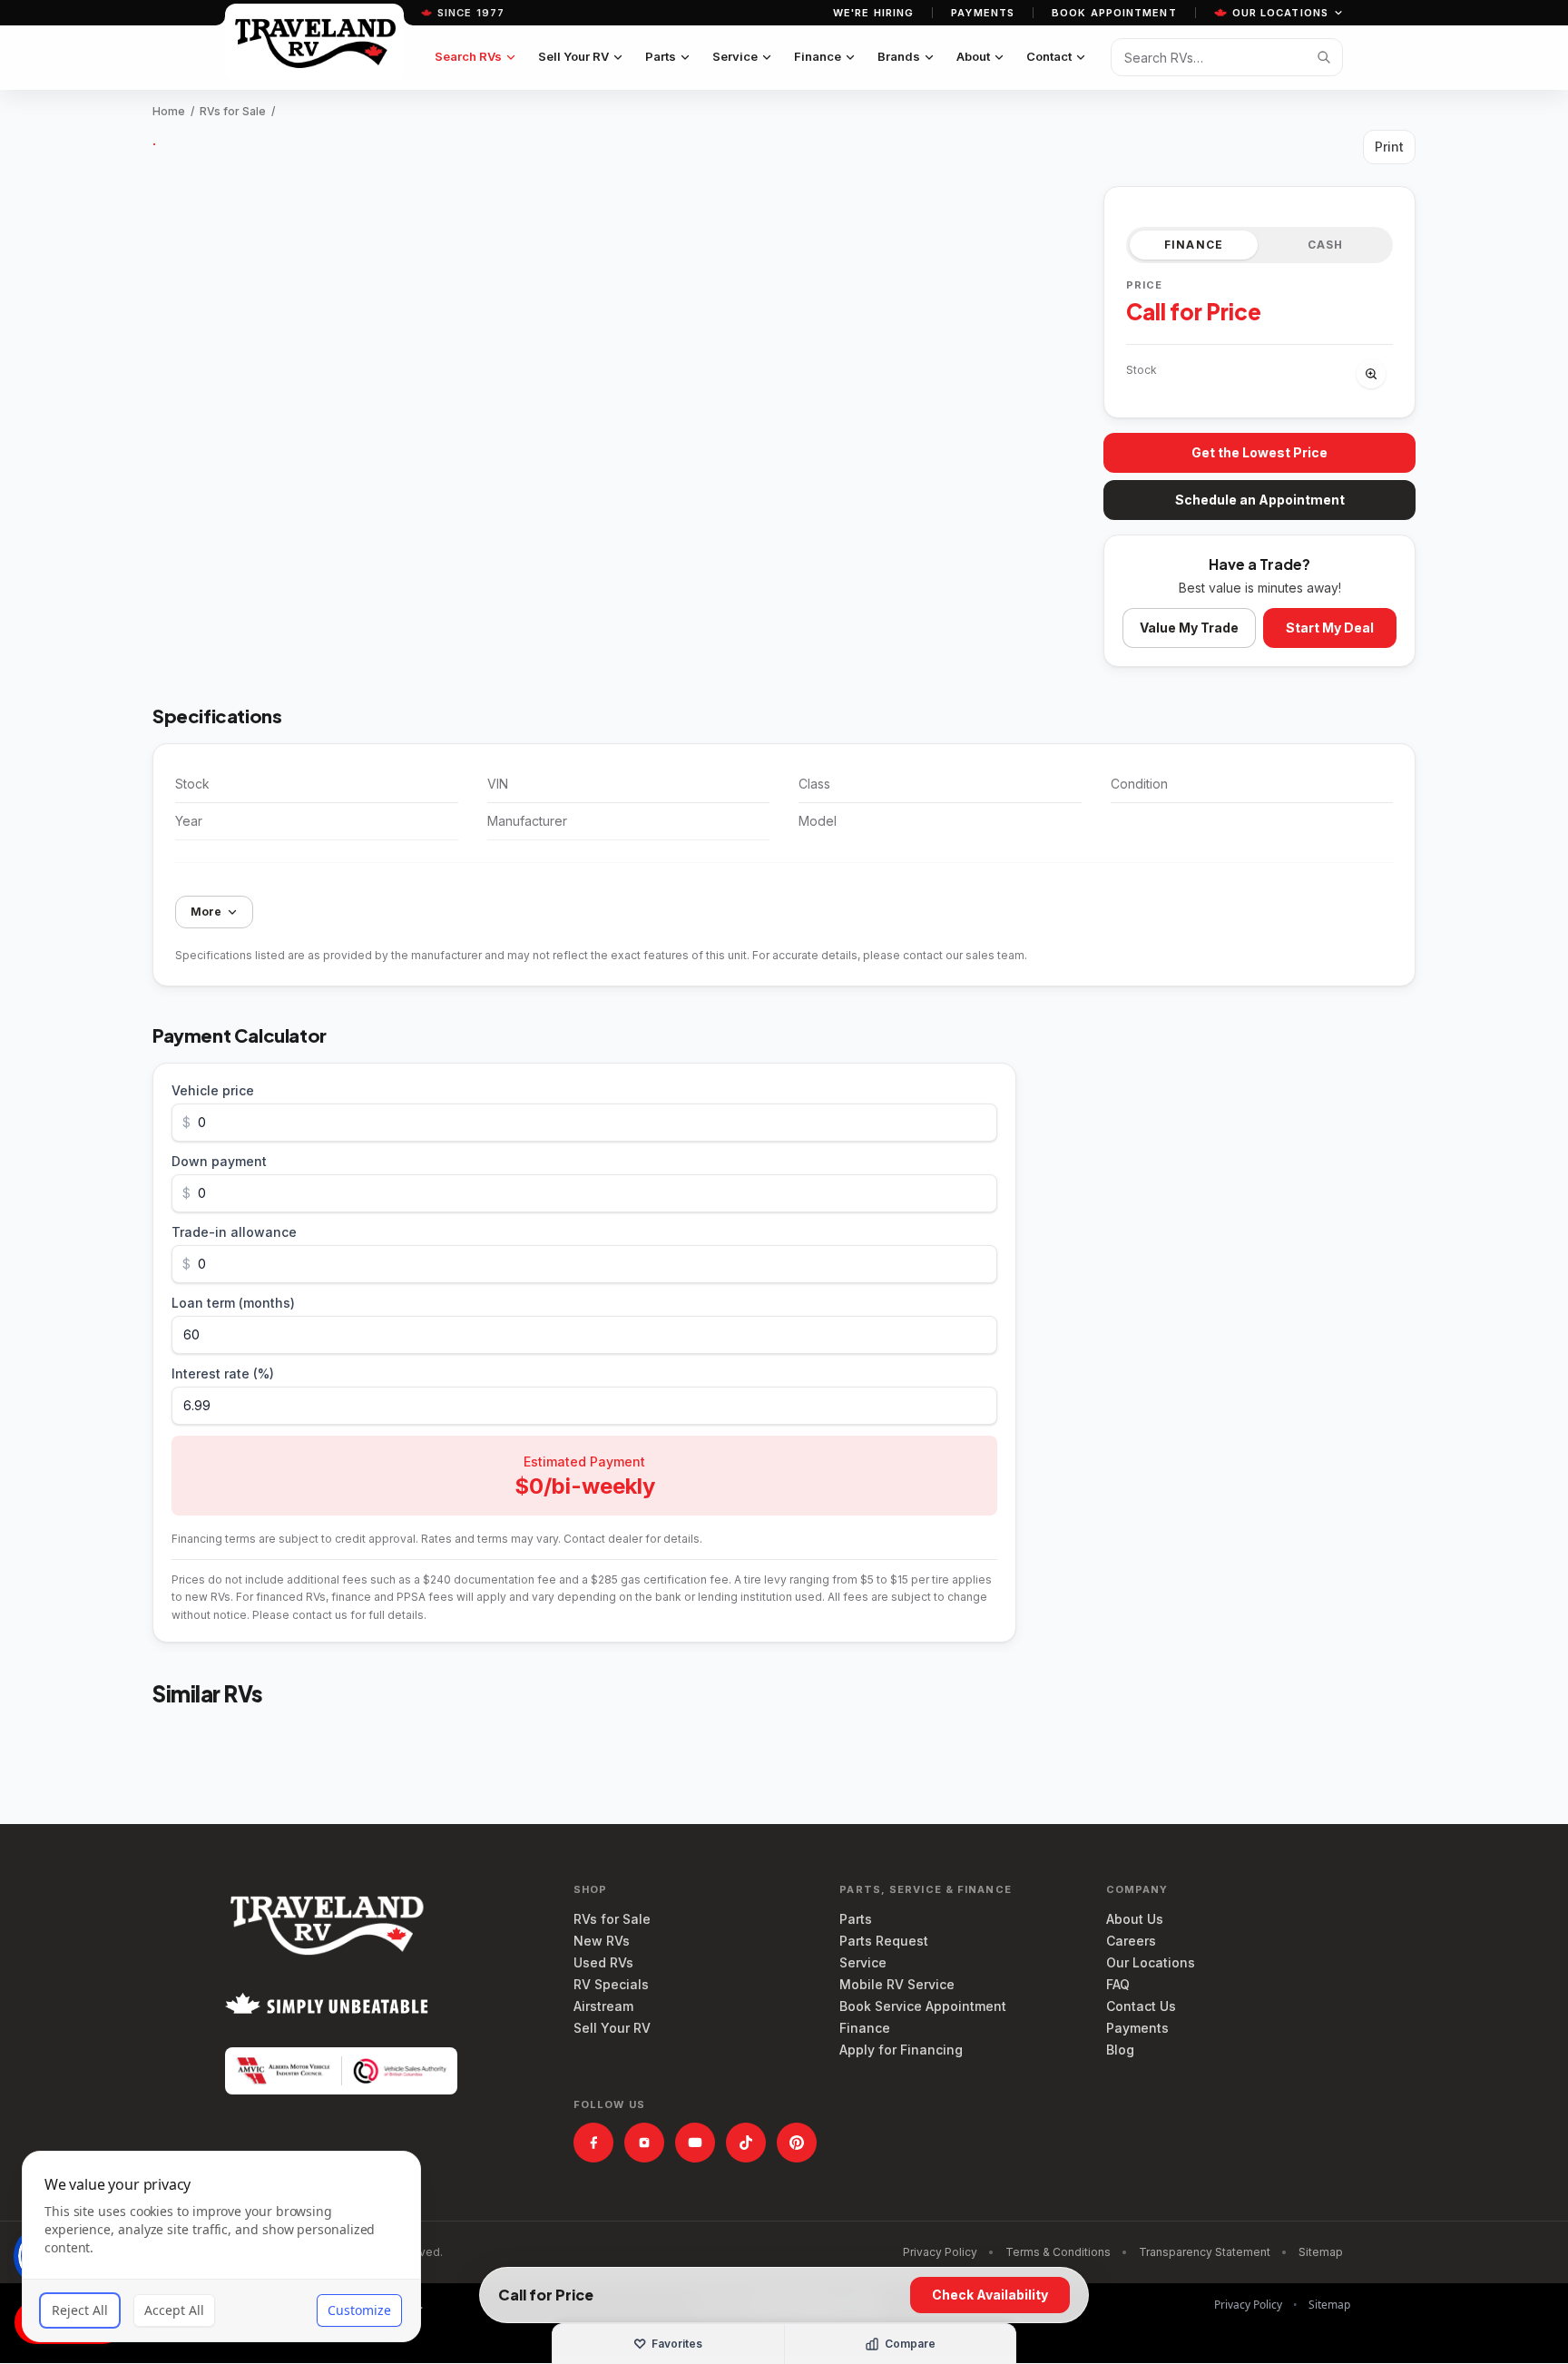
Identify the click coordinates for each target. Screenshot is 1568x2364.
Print (1389, 147)
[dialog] (221, 2246)
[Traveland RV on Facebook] (593, 2143)
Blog (1120, 2050)
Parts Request (884, 1941)
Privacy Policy (940, 2252)
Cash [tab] (1326, 245)
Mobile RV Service (897, 1984)
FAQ (1118, 1984)
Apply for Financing (901, 2050)
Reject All (80, 2310)
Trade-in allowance (234, 1232)
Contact (1049, 56)
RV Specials (611, 1984)
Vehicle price (213, 1090)
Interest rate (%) (223, 1373)
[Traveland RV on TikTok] (746, 2143)
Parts (661, 56)
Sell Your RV (573, 56)
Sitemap (1321, 2252)
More (206, 912)
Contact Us (1141, 2006)
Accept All (174, 2310)
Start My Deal (1330, 628)
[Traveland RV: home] (314, 42)
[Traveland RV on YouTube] (695, 2143)
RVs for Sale (233, 111)
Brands (899, 56)
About (973, 56)
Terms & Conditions (1058, 2252)
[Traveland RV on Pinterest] (797, 2143)
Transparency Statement (1205, 2252)
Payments (983, 13)
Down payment (219, 1161)
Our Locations (1280, 13)
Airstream (603, 2006)
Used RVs (603, 1962)
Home (169, 111)
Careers (1131, 1941)
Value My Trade (1189, 628)
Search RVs (468, 56)
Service (735, 56)
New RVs (602, 1941)
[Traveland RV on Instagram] (644, 2143)
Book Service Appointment (923, 2006)
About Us (1135, 1919)
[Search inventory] (1324, 57)
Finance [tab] (1194, 245)
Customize (359, 2310)
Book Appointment (1114, 13)
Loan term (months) (233, 1303)
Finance (818, 56)
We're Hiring (873, 13)
